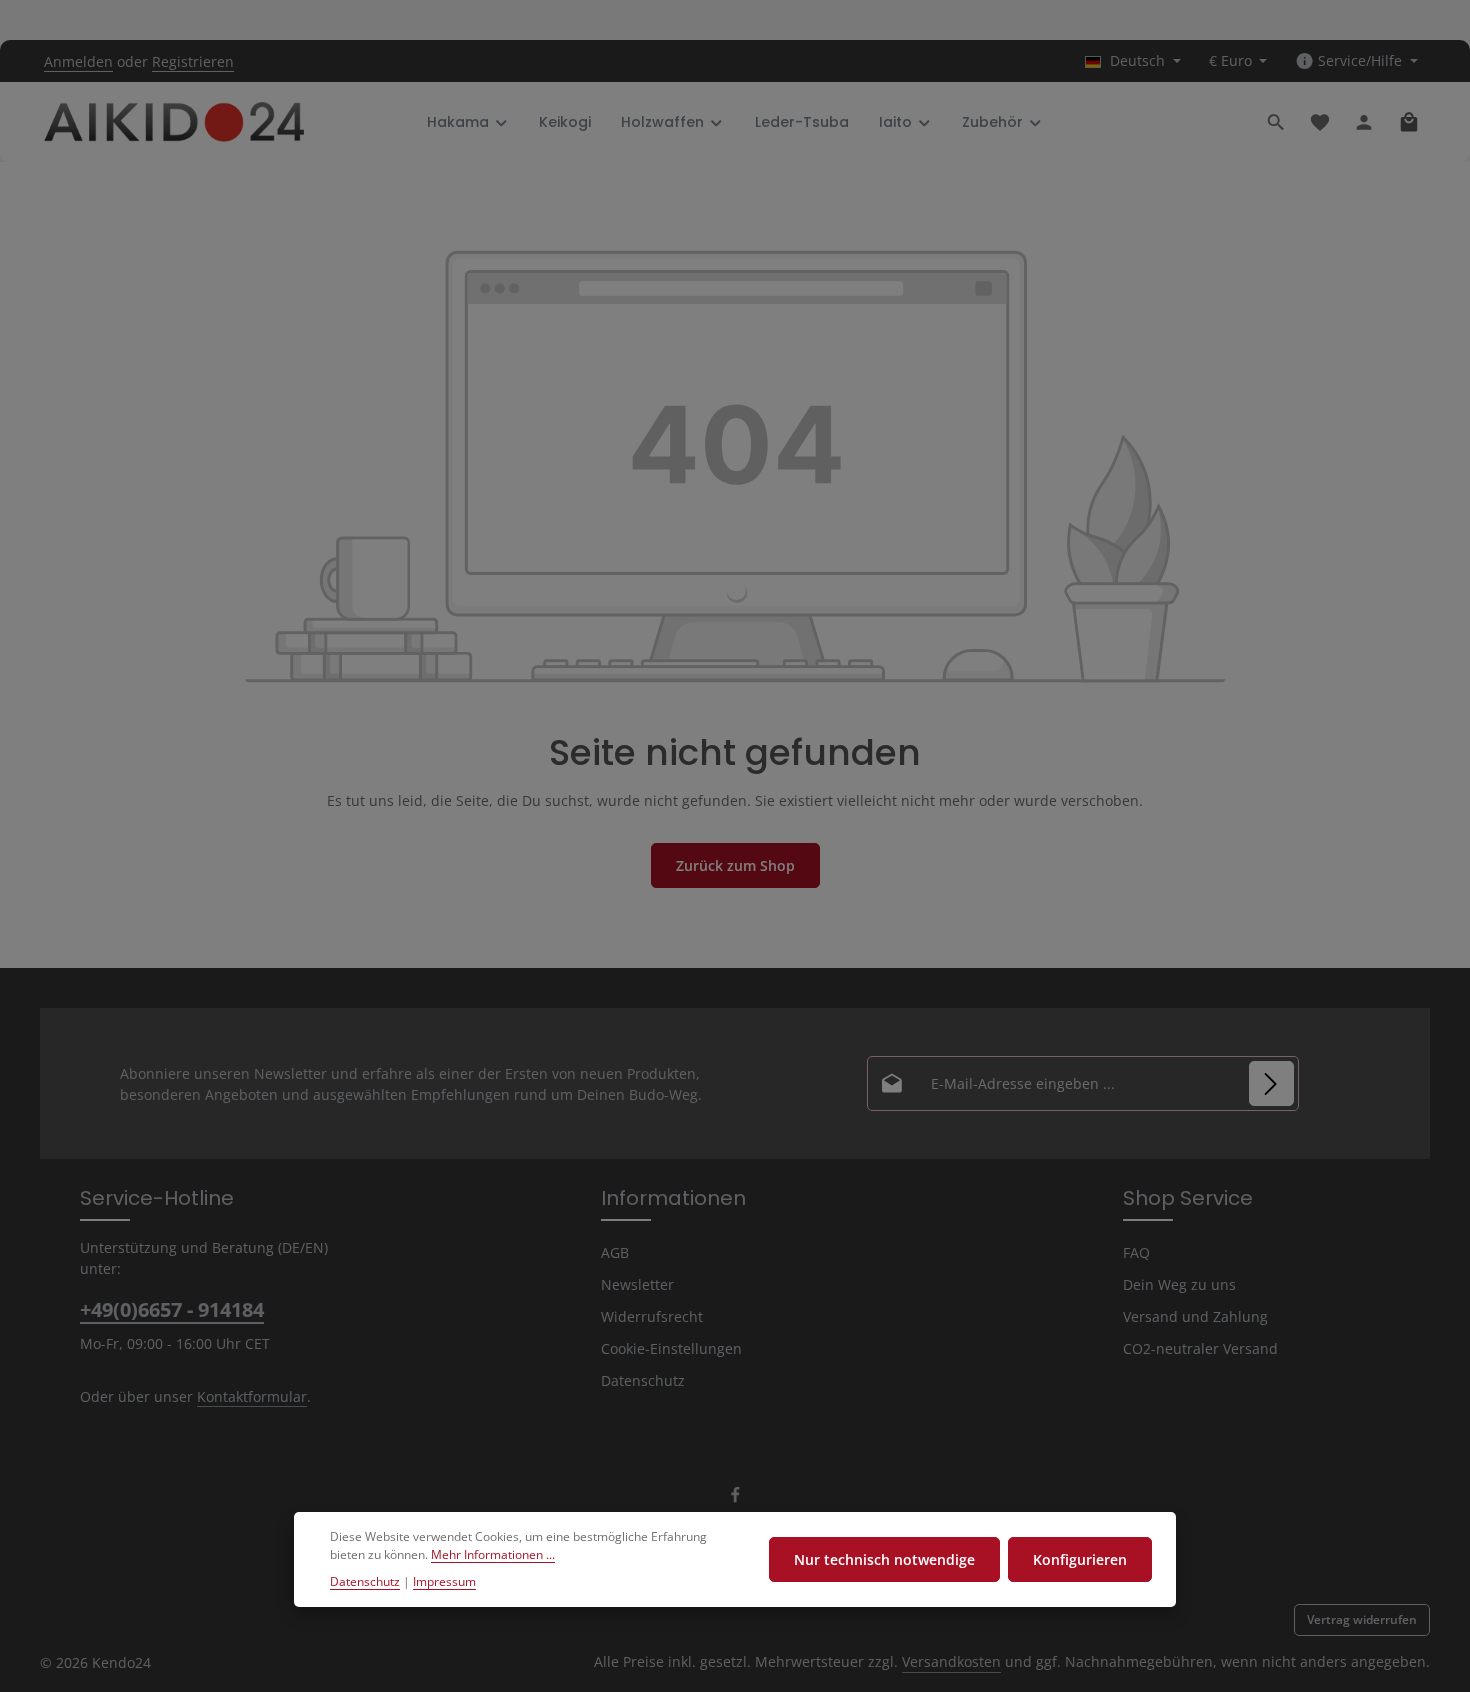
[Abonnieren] (1271, 1083)
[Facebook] (735, 1498)
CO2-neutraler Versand (1200, 1348)
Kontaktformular (252, 1396)
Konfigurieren (1080, 1559)
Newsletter (637, 1284)
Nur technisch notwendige (884, 1559)
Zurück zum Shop (735, 865)
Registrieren (193, 61)
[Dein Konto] (1364, 122)
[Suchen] (1276, 122)
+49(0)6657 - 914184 (172, 1309)
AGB (615, 1252)
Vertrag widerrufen (1362, 1619)
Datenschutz (643, 1380)
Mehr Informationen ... (493, 1555)
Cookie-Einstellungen (671, 1348)
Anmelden (78, 61)
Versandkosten (951, 1661)
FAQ (1136, 1252)
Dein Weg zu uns (1179, 1284)
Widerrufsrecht (652, 1316)
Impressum (444, 1581)
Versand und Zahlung (1195, 1316)
